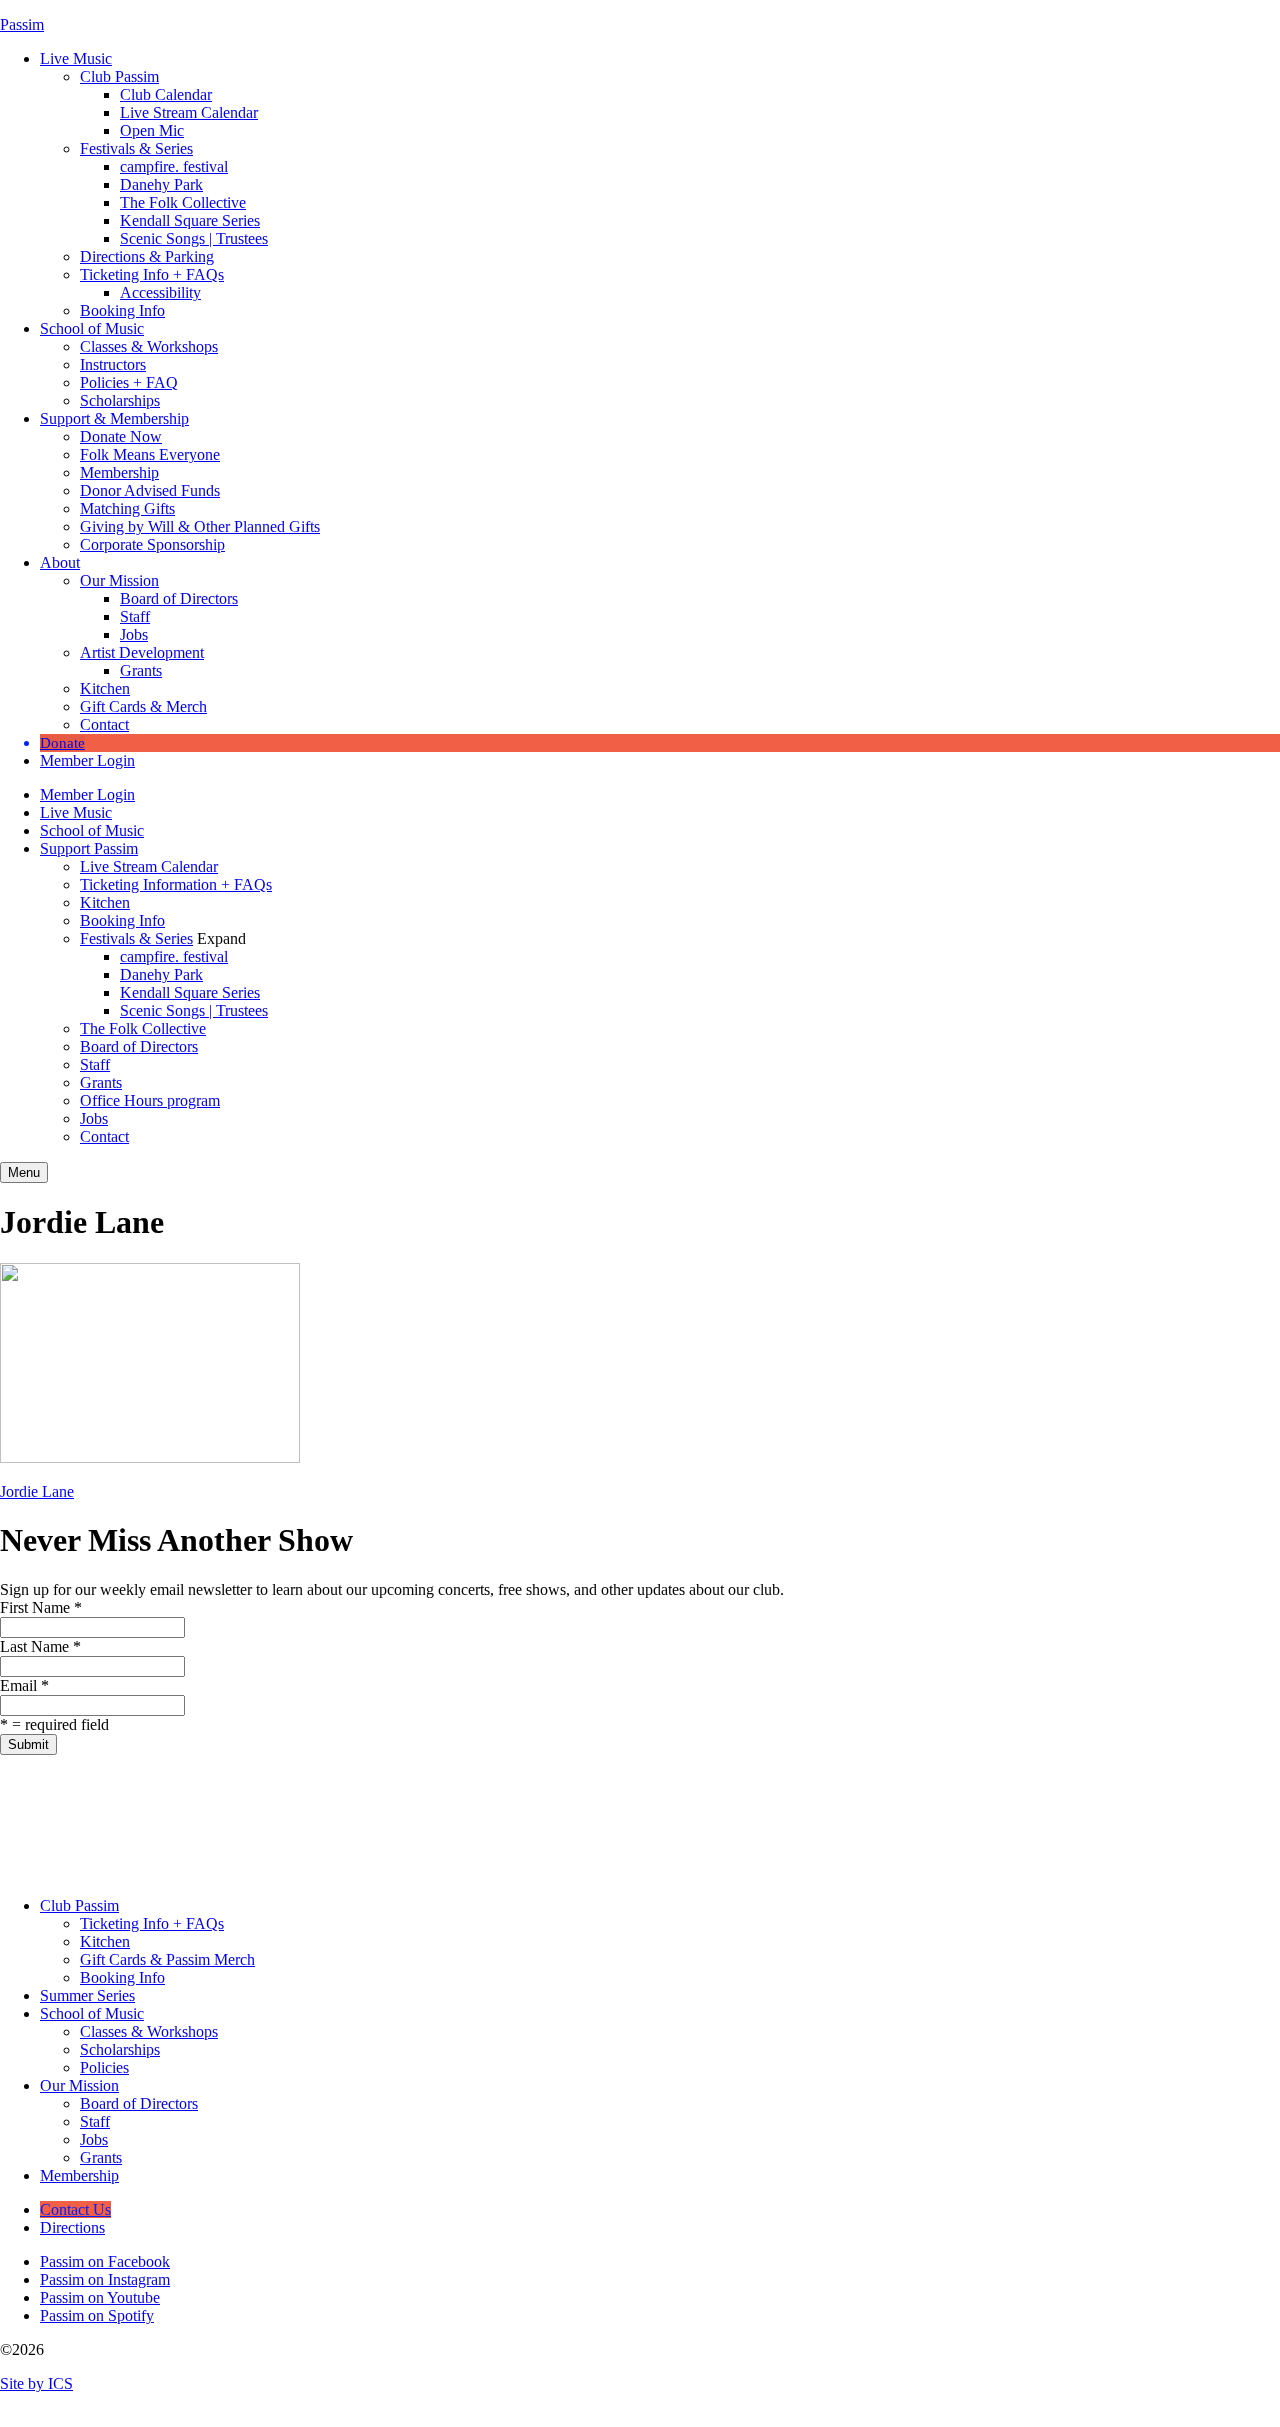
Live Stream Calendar (189, 112)
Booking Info (122, 310)
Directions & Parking (147, 256)
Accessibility (160, 292)
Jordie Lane (37, 1491)
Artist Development (142, 652)
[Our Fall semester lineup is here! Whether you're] (91, 1818)
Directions (72, 2227)
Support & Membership (114, 418)
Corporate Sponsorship (152, 544)
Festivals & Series (136, 148)
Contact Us (75, 2209)
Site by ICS (36, 2383)
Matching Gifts (127, 508)
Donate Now (121, 436)
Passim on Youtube (100, 2297)
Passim (22, 24)
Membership (119, 472)
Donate (62, 743)
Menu (24, 1172)
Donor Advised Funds (150, 490)
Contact (104, 724)
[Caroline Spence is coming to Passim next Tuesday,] (1188, 1818)
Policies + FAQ (129, 382)
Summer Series (87, 1995)
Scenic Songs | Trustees (194, 238)
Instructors (113, 364)
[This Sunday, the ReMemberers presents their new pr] (274, 1818)
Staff (135, 616)
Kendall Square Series (190, 220)
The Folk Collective (183, 202)
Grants (141, 670)
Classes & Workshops (149, 346)
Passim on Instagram (105, 2279)
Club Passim (119, 76)
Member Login (87, 760)
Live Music (76, 58)
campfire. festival (174, 166)
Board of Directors (179, 598)
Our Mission (119, 580)
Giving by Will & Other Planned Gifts (200, 526)
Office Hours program (150, 1100)
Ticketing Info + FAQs (152, 274)
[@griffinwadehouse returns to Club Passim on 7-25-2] (640, 1818)
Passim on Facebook (105, 2261)
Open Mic (152, 130)
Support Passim (89, 848)
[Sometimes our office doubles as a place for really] (1005, 1818)
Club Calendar (166, 94)
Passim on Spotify (97, 2315)
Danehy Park (161, 184)
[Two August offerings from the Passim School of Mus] (457, 1818)
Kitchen (105, 688)
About (60, 562)
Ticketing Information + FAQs (176, 884)
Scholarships (120, 400)
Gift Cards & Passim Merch (167, 1959)
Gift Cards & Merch (143, 706)
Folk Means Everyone (150, 454)
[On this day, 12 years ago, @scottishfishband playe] (822, 1818)
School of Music (92, 328)
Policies (104, 2067)
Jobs (134, 634)
